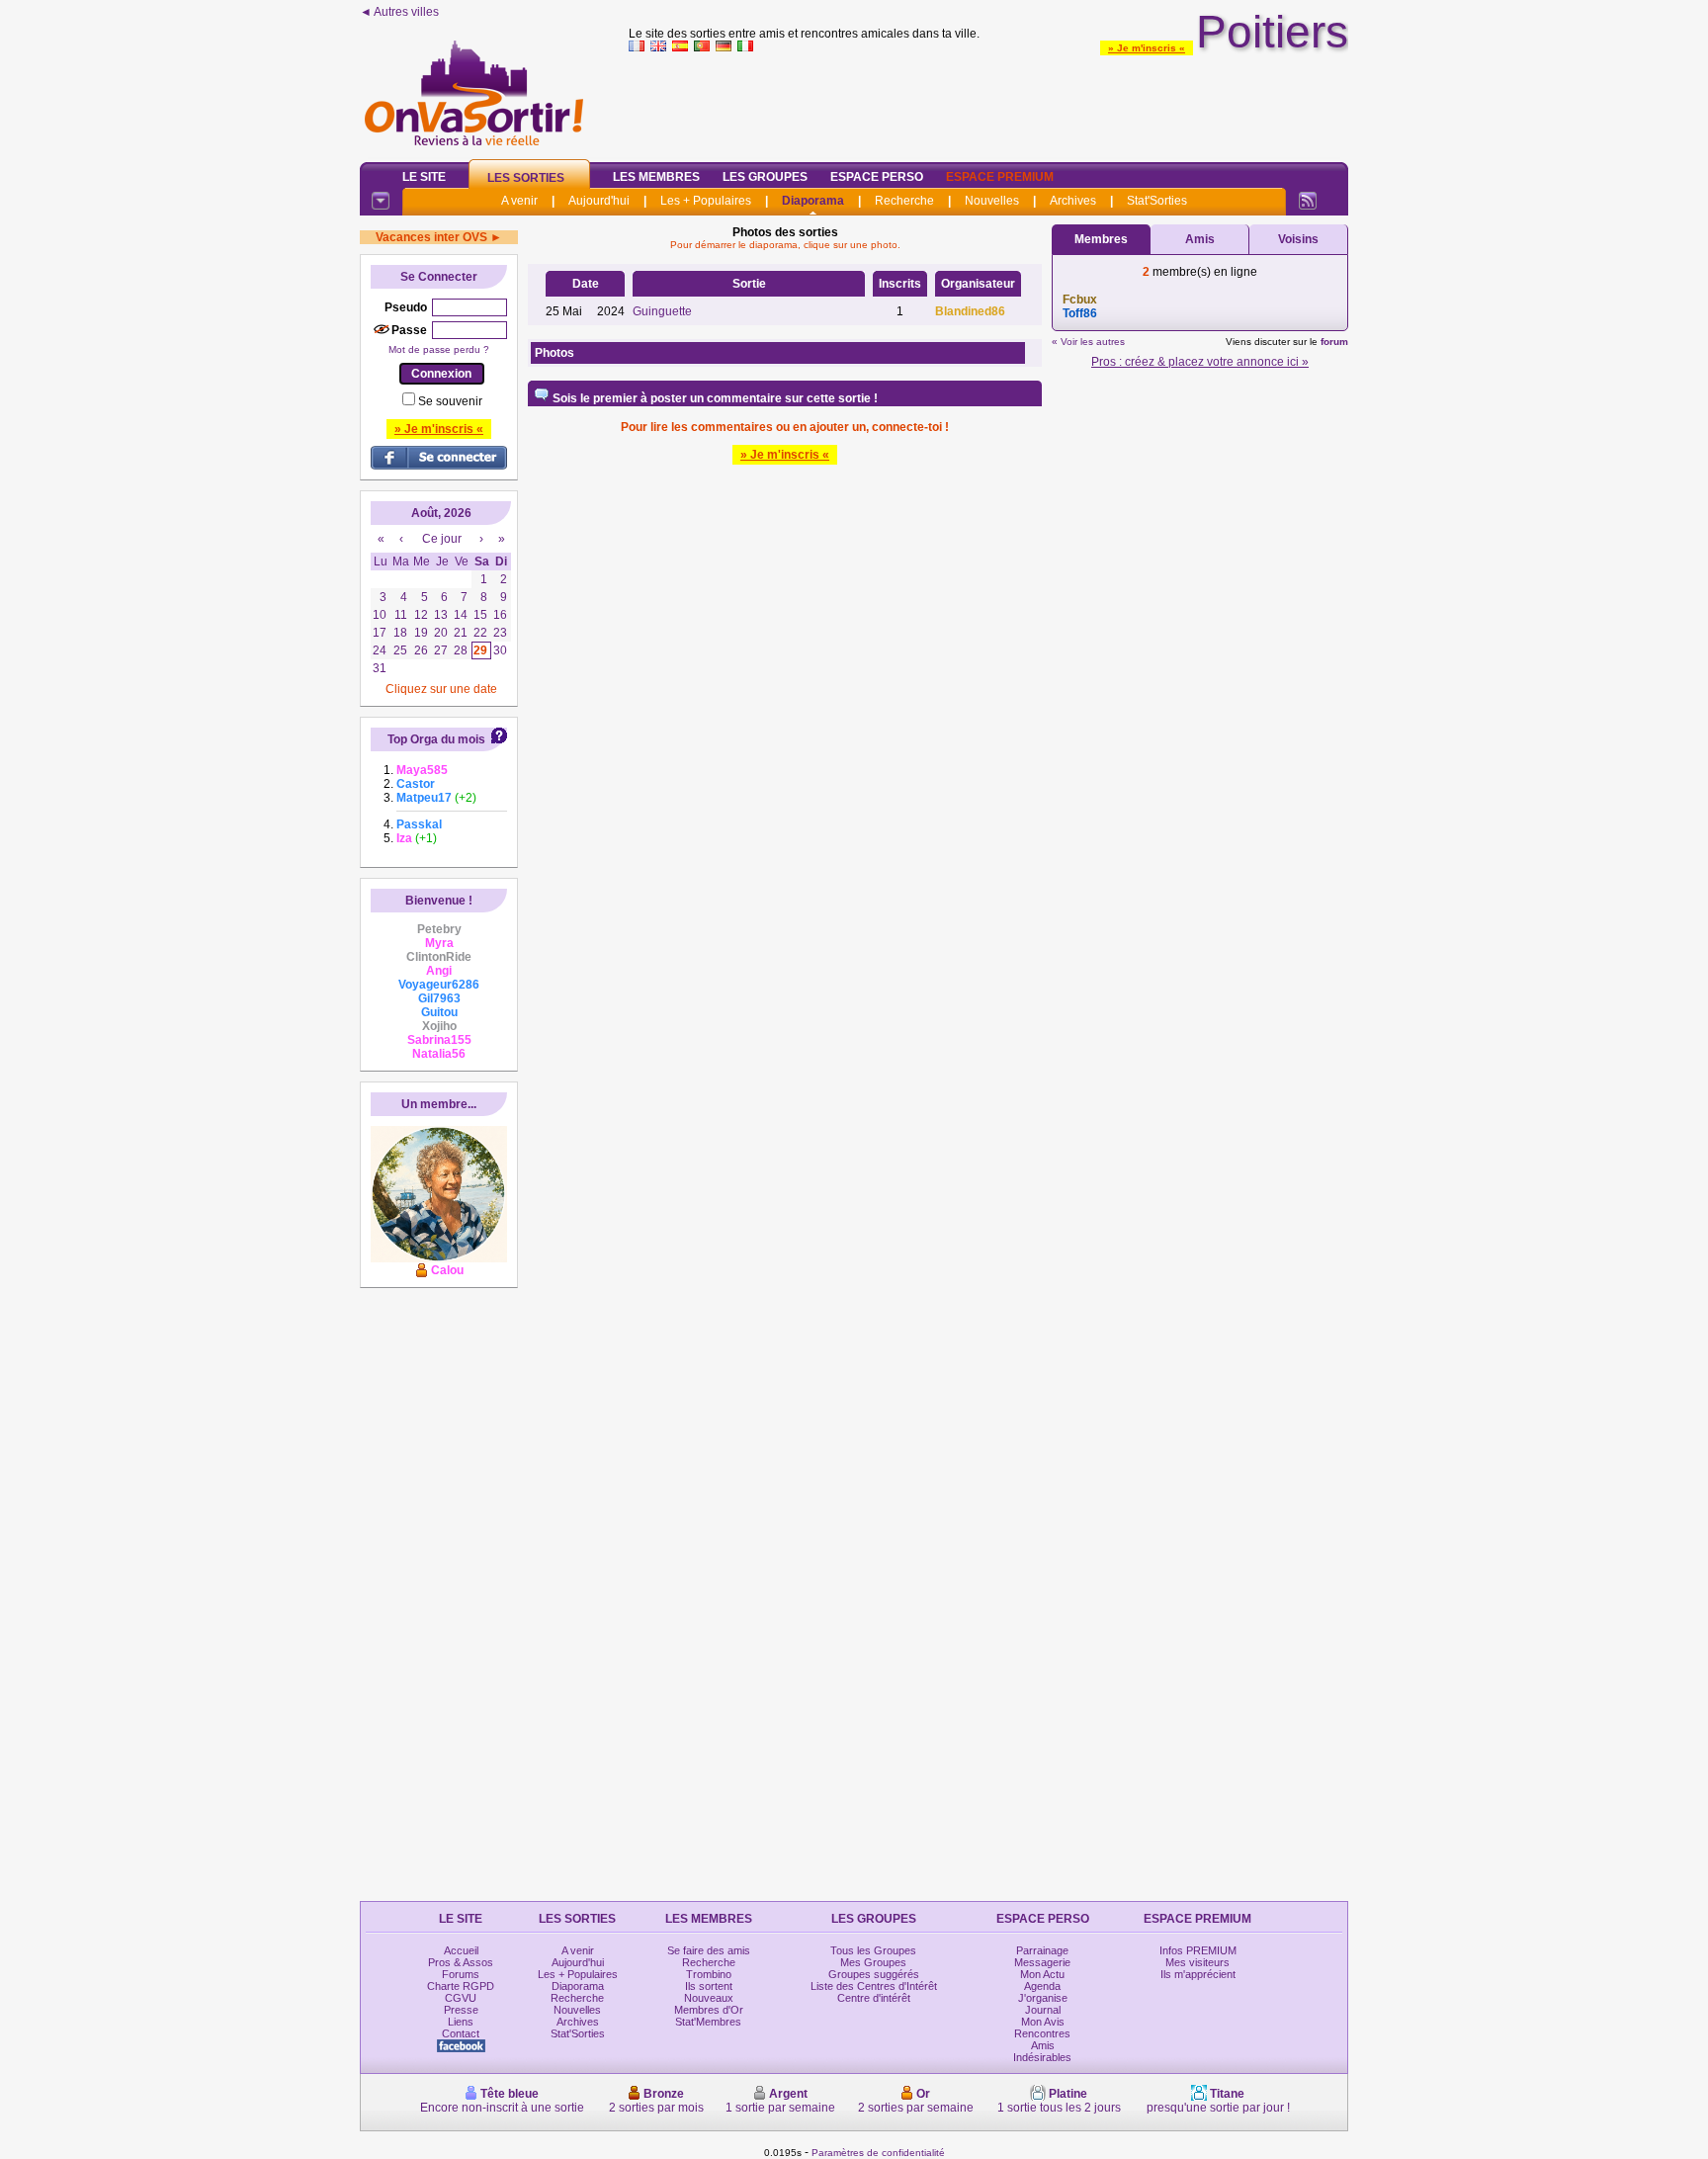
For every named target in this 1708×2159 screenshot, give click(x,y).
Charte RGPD (461, 1986)
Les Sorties (526, 178)
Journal (1043, 2010)
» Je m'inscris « (1147, 48)
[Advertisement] (988, 103)
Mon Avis (1043, 2022)
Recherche (904, 201)
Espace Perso (877, 177)
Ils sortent (709, 1986)
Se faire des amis (709, 1950)
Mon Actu (1042, 1974)
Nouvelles (992, 201)
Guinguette (662, 311)
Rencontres (1042, 2033)
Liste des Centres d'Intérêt (874, 1986)
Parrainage (1042, 1950)
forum (1334, 342)
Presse (461, 2010)
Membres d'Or (709, 2010)
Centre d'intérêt (874, 1998)
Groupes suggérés (874, 1974)
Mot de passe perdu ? (439, 349)
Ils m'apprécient (1198, 1974)
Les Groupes (765, 177)
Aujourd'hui (599, 201)
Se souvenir (450, 401)
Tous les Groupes (873, 1950)
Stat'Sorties (1157, 201)
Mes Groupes (873, 1962)
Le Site (424, 177)
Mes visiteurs (1197, 1962)
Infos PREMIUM (1198, 1950)
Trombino (709, 1974)
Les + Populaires (706, 201)
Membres (1101, 239)
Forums (461, 1974)
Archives (1073, 201)
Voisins (1298, 239)
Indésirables (1042, 2057)
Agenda (1042, 1986)
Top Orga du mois (436, 739)
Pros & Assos (461, 1962)
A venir (519, 201)
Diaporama (813, 201)
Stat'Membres (708, 2022)
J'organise (1043, 1998)
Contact (461, 2033)
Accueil (461, 1950)
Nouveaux (709, 1998)
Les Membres (656, 177)
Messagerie (1042, 1962)
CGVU (461, 1998)
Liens (461, 2022)
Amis (1200, 239)
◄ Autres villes (399, 12)
